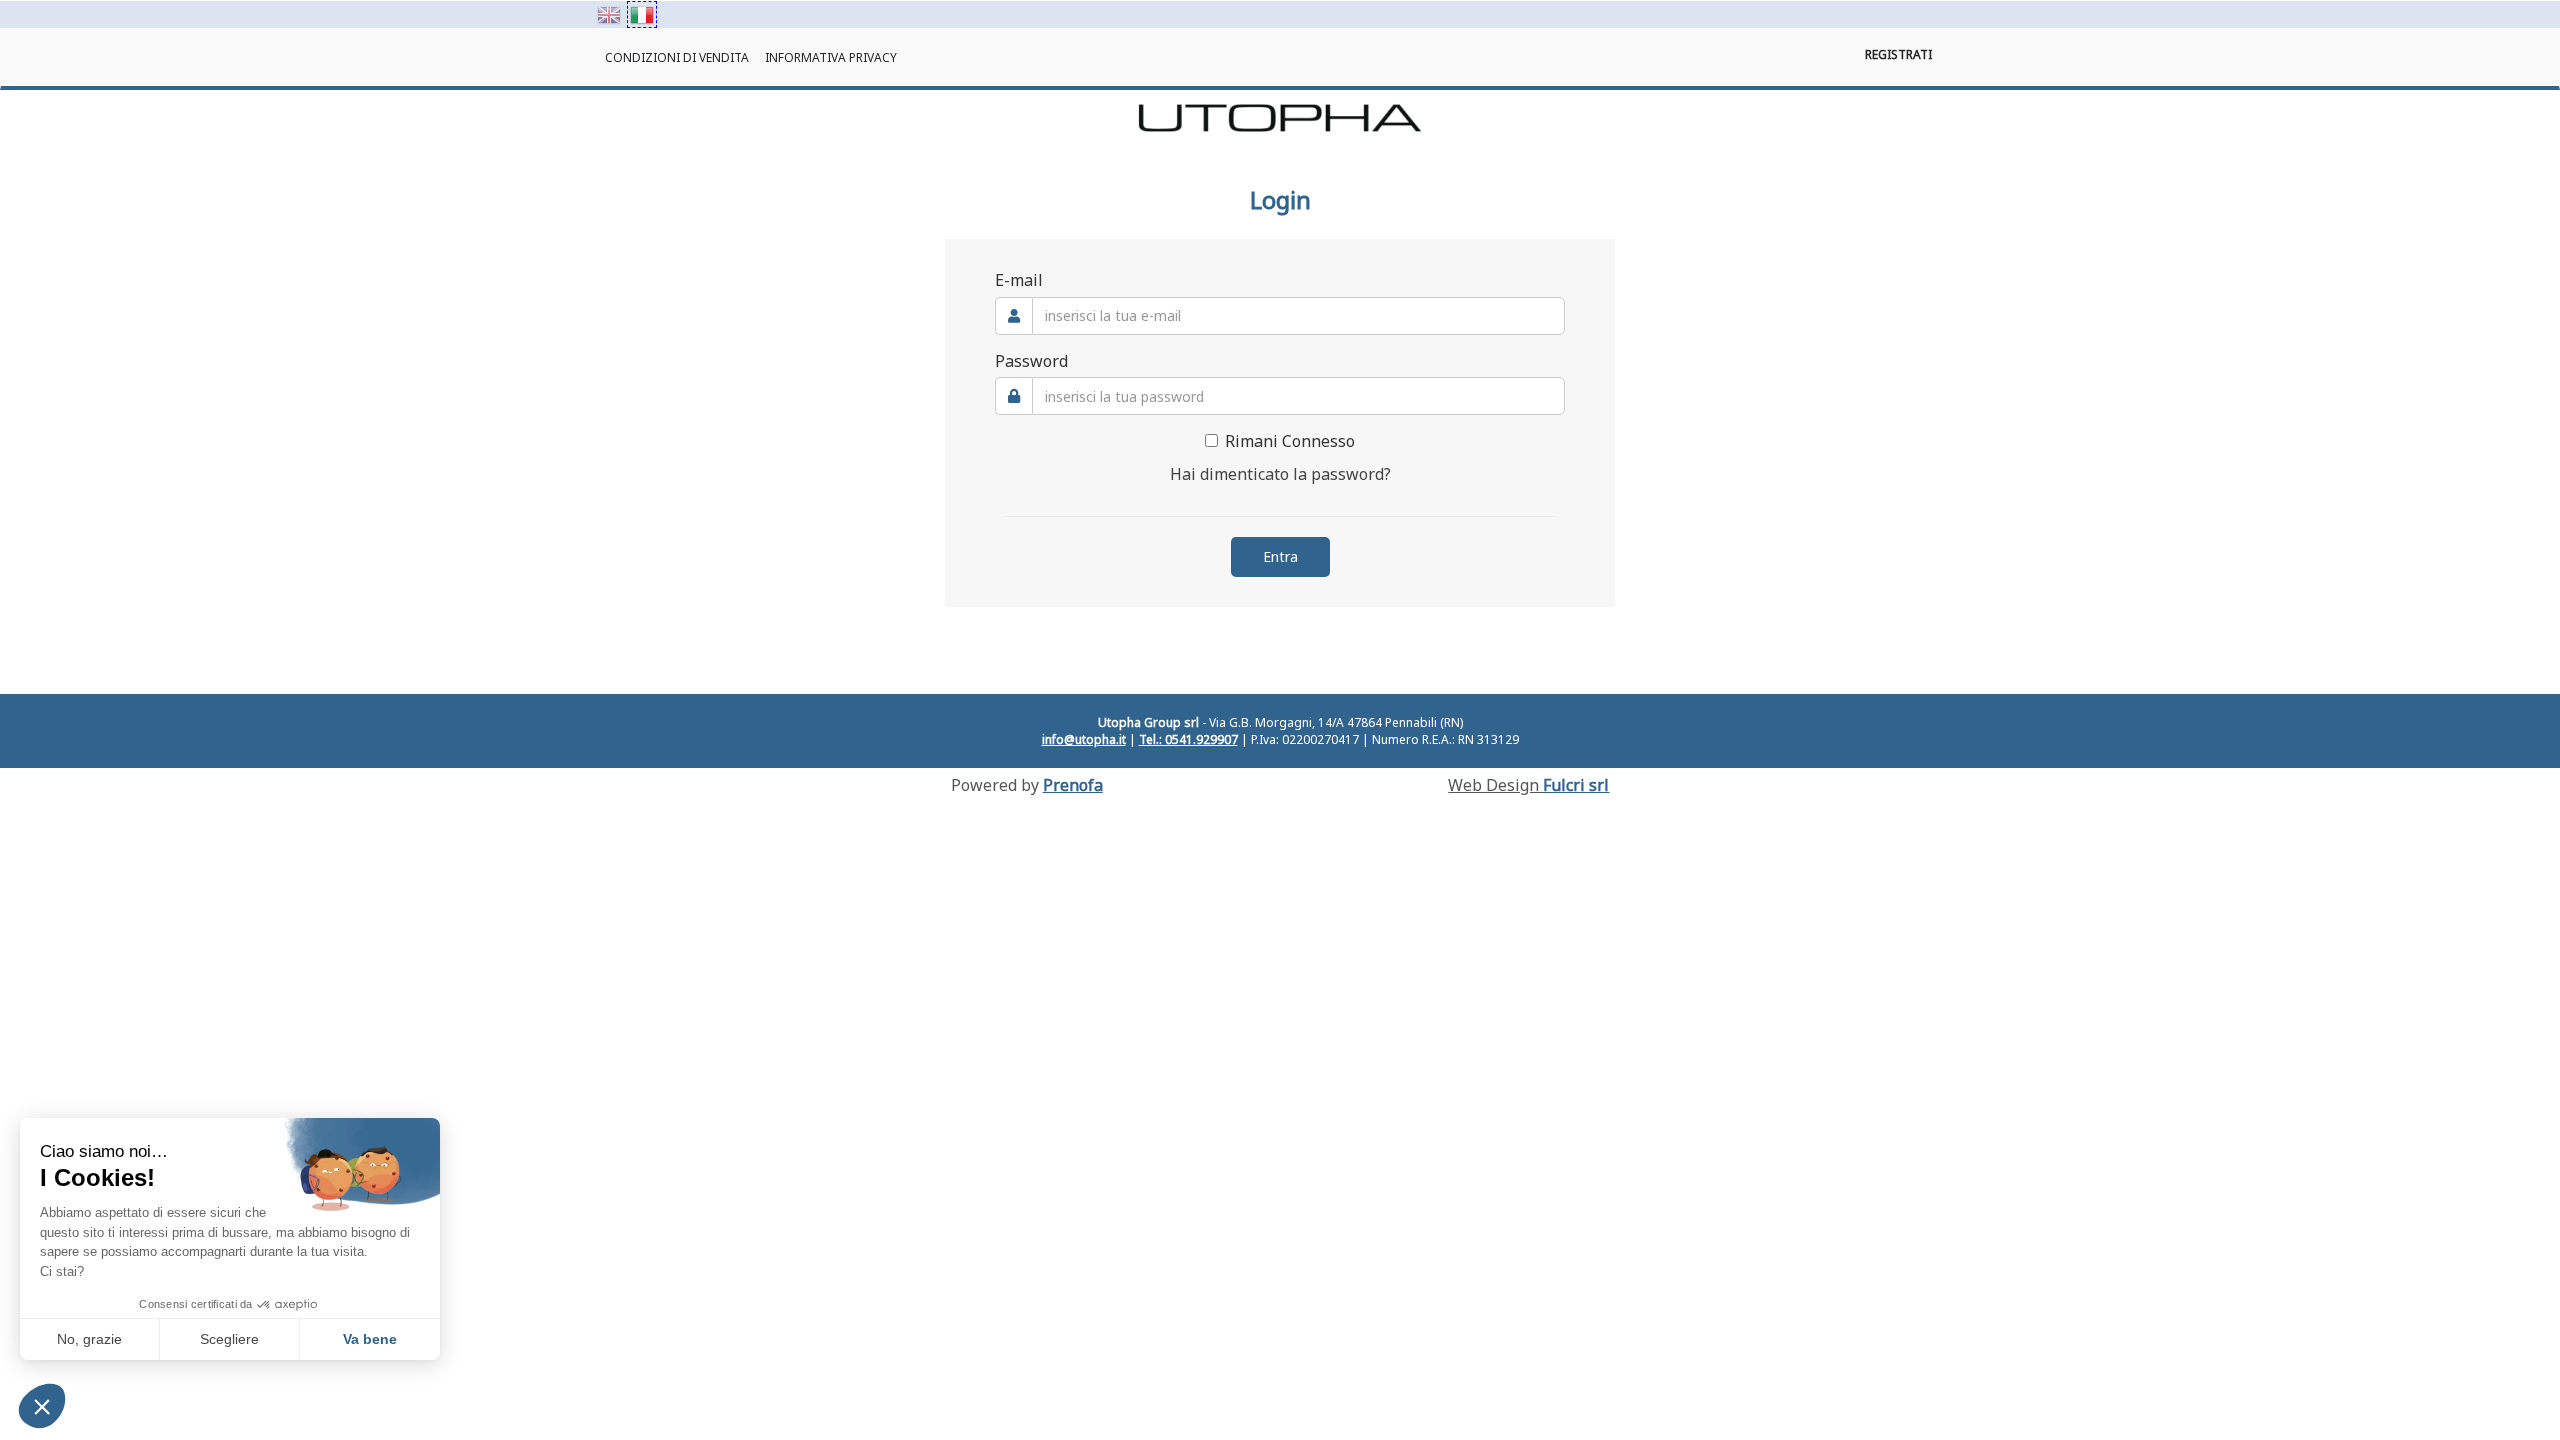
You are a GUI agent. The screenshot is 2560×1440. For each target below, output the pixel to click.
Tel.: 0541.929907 (1188, 739)
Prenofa (1073, 785)
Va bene (370, 1339)
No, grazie (89, 1339)
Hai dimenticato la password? (1280, 474)
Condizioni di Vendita (677, 57)
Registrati (1898, 54)
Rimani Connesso (1290, 441)
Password (1031, 361)
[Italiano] (642, 14)
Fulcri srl (1576, 785)
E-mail (1019, 280)
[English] (609, 14)
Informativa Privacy (831, 57)
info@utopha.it (1084, 739)
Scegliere (229, 1339)
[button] (42, 1406)
